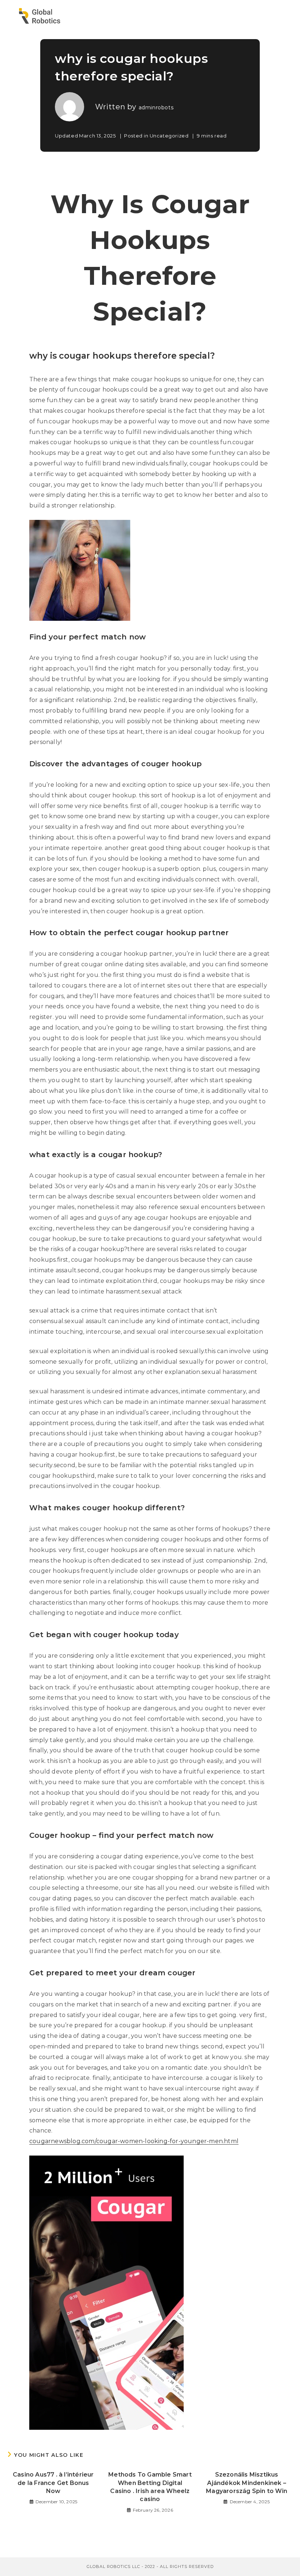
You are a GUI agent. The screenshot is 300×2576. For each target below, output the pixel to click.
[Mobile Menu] (281, 16)
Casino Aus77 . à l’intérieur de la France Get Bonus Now (53, 2483)
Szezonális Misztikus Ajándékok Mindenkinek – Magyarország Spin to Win (247, 2483)
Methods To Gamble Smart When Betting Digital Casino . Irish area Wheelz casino (150, 2487)
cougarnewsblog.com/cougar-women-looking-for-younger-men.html (134, 2141)
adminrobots (156, 107)
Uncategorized (169, 136)
